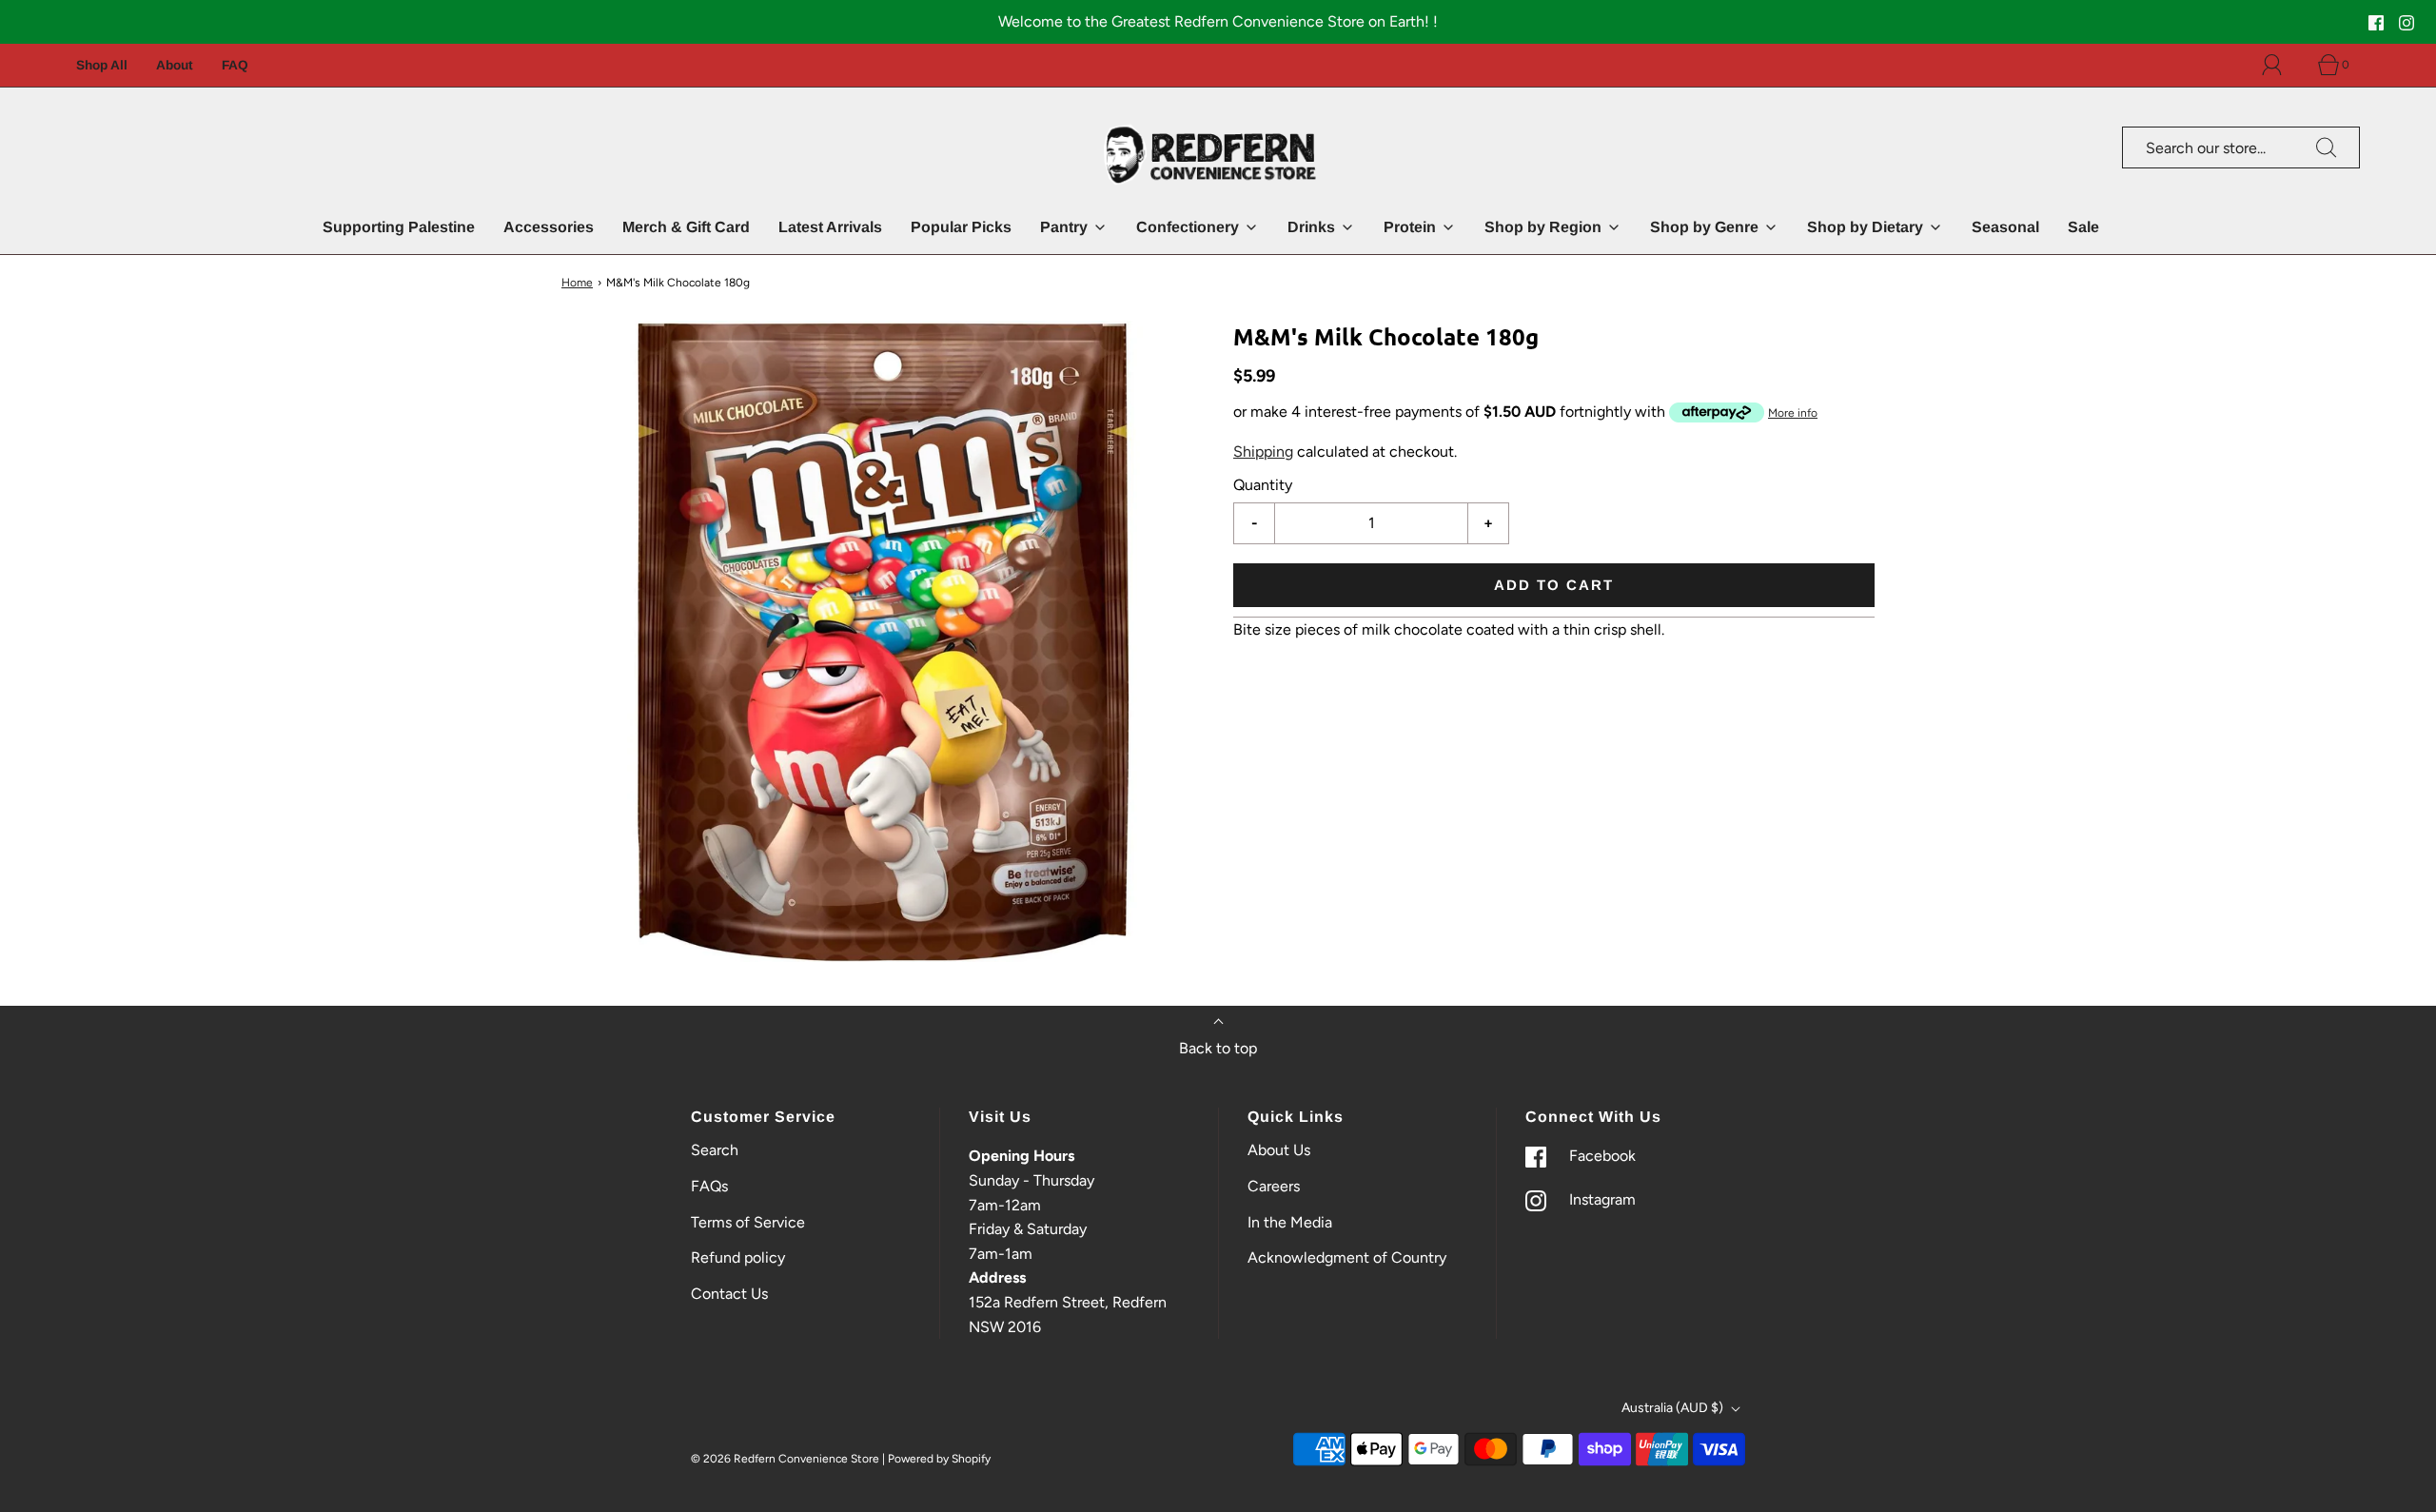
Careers (1274, 1186)
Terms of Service (748, 1222)
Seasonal (2005, 227)
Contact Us (729, 1294)
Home (577, 283)
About (175, 65)
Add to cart (1554, 584)
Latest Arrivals (830, 227)
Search (715, 1150)
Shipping (1263, 451)
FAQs (709, 1186)
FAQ (235, 65)
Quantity (1263, 485)
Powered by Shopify (939, 1459)
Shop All (102, 65)
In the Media (1290, 1222)
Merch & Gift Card (686, 227)
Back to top (1218, 1048)
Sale (2083, 227)
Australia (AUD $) (1674, 1408)
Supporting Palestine (399, 227)
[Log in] (2283, 65)
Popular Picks (961, 227)
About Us (1279, 1150)
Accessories (549, 227)
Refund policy (738, 1257)
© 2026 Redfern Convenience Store (785, 1459)
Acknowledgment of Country (1347, 1257)
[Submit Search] (2327, 147)
